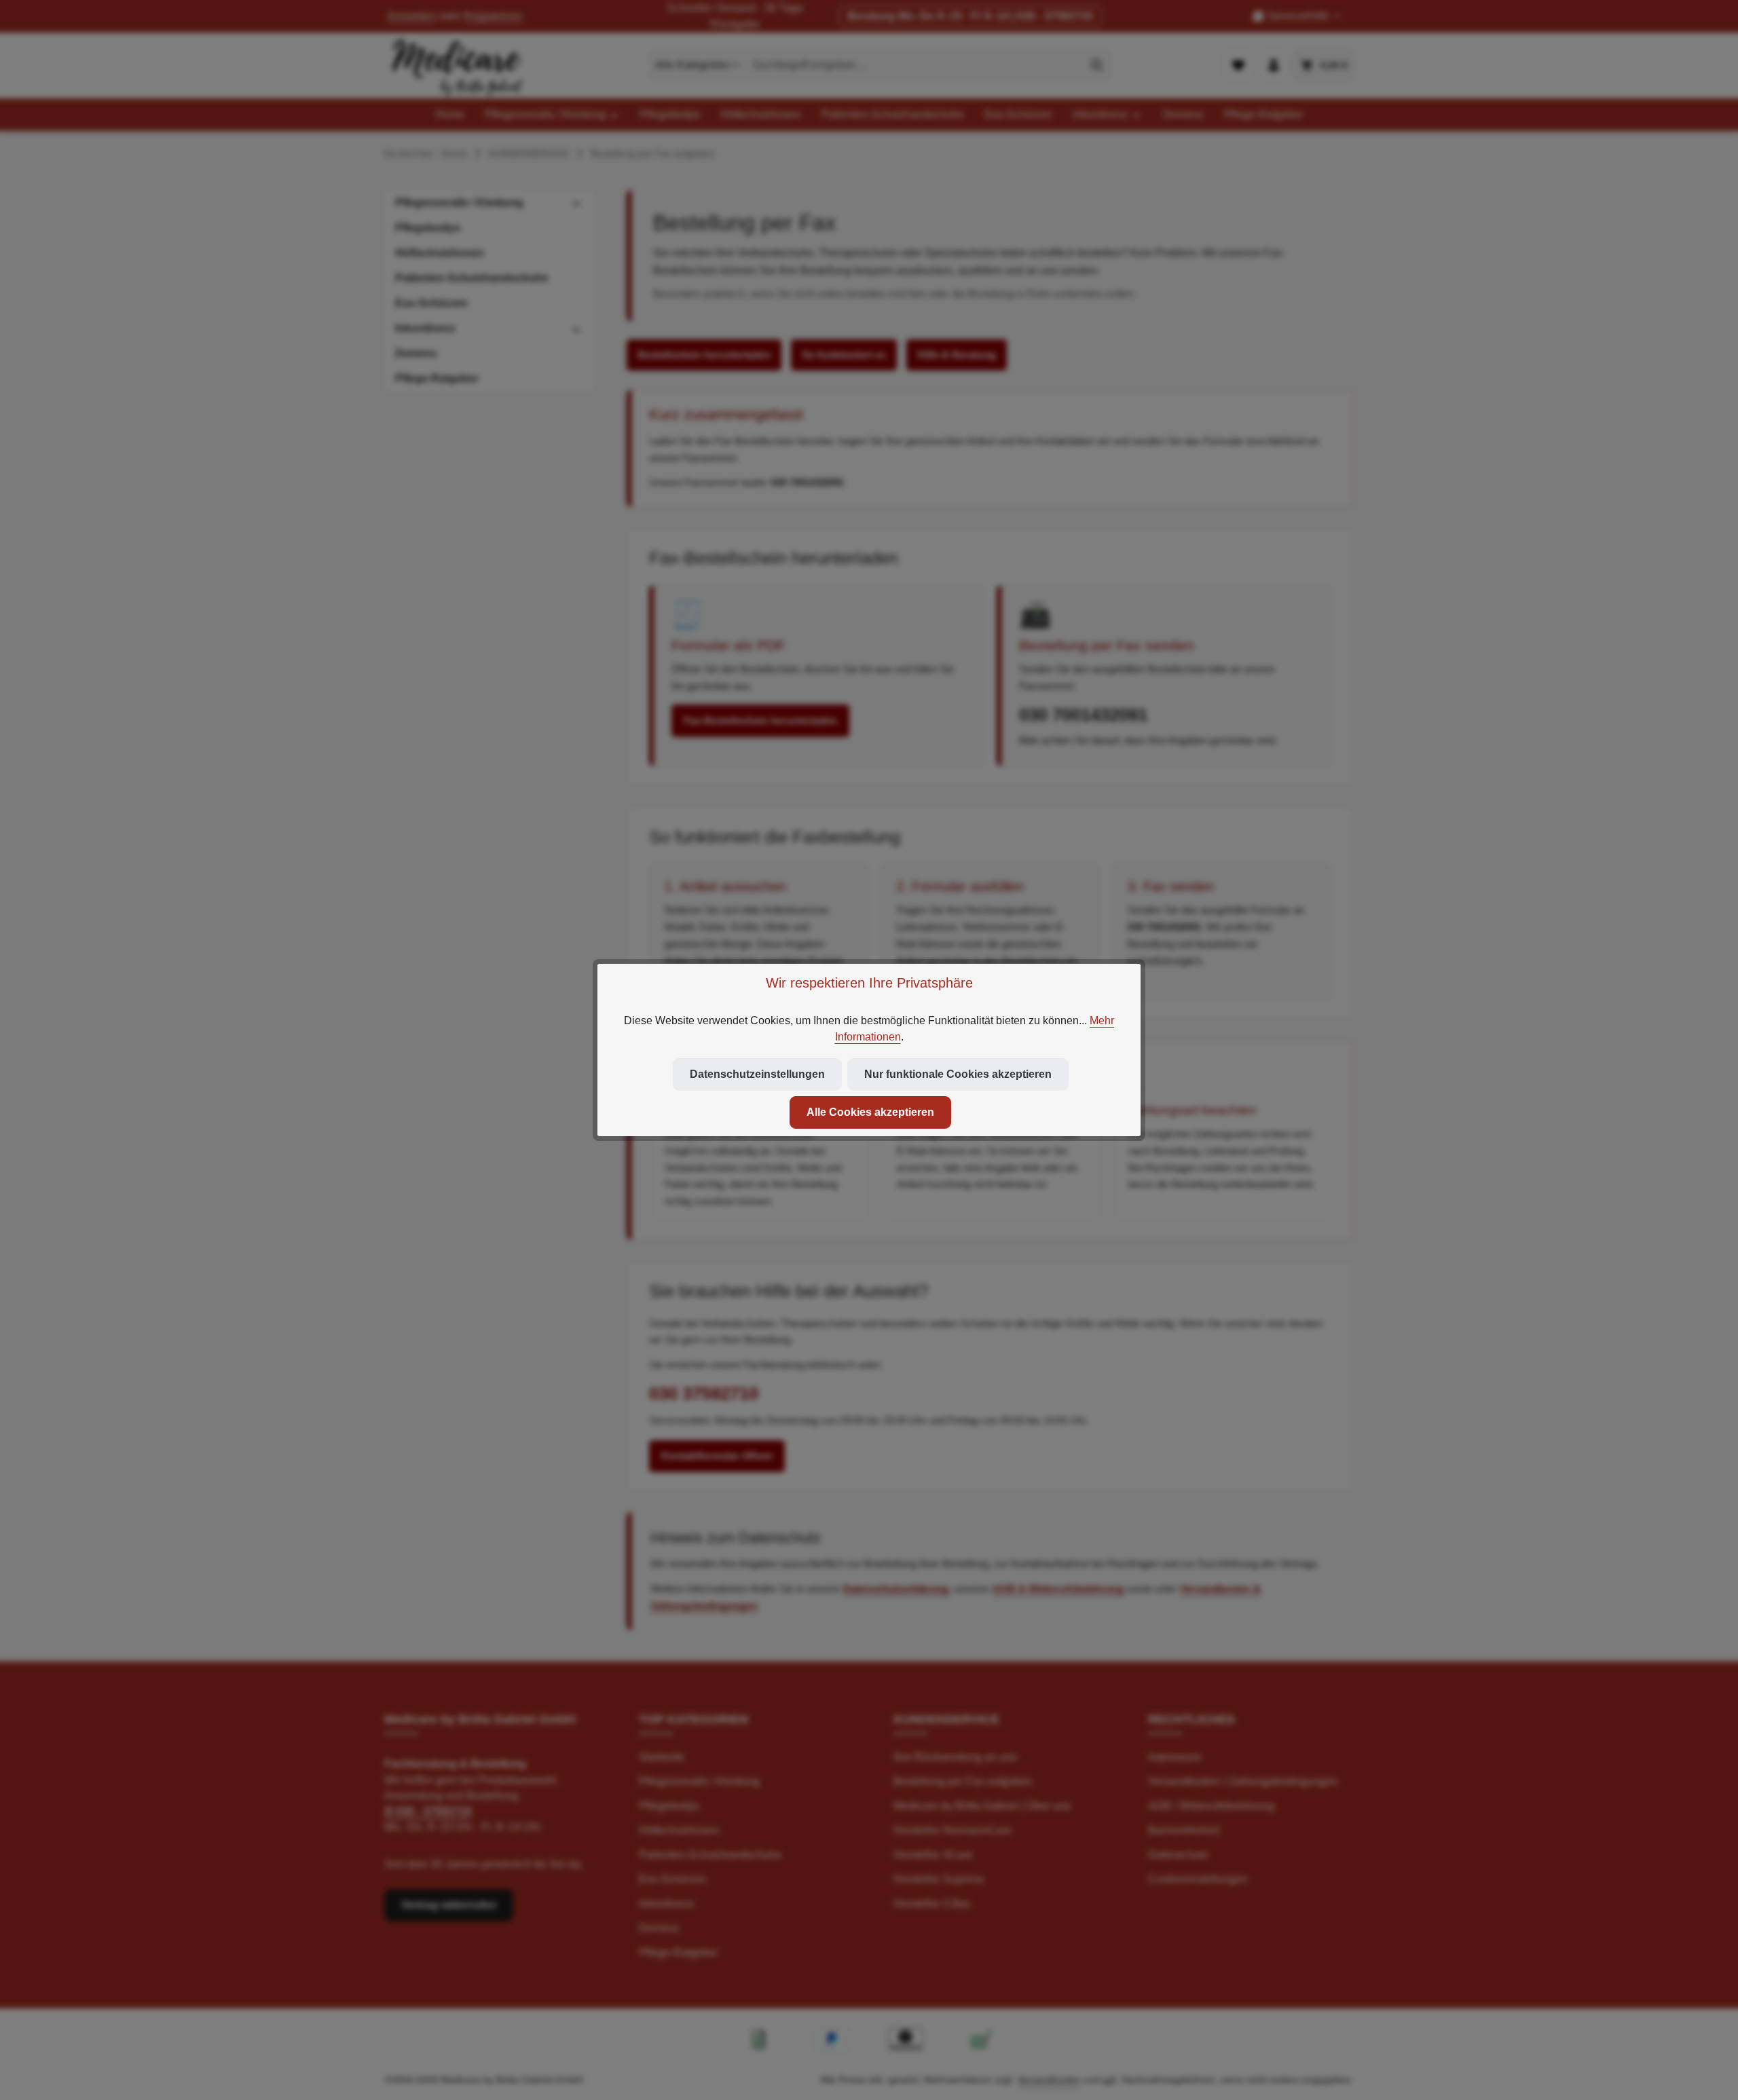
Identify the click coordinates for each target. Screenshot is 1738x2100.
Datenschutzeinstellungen (757, 1074)
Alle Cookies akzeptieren (870, 1112)
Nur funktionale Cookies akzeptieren (958, 1074)
